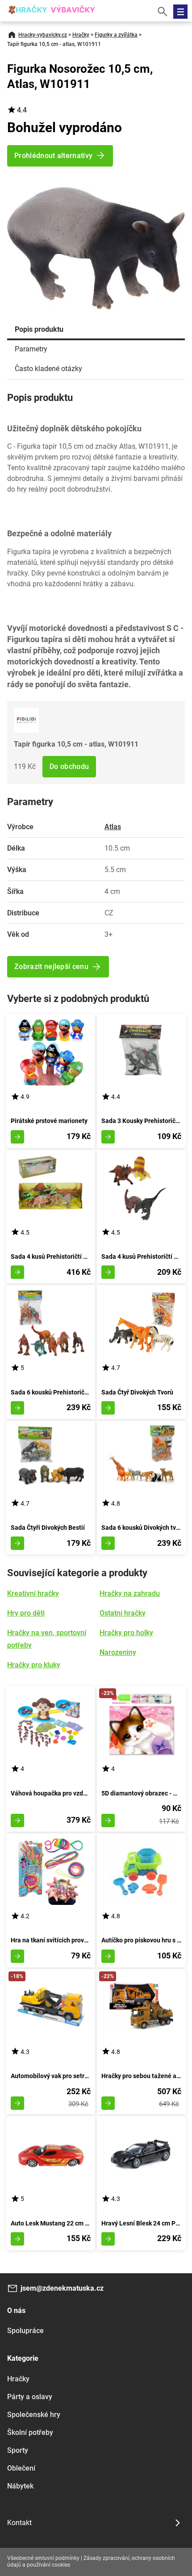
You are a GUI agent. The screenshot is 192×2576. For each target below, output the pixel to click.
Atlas (113, 827)
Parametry (31, 349)
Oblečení (21, 2468)
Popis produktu (39, 329)
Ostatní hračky (123, 1613)
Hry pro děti (26, 1613)
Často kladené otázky (48, 369)
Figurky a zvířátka (116, 35)
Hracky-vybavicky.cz (43, 35)
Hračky (81, 35)
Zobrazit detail (17, 1137)
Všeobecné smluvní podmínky (43, 2558)
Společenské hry (34, 2415)
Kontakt (19, 2523)
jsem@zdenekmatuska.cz (62, 2288)
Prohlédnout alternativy (53, 156)
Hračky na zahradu (130, 1593)
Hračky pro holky (126, 1633)
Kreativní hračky (33, 1593)
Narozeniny (118, 1652)
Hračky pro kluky (34, 1665)
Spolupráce (25, 2331)
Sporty (18, 2450)
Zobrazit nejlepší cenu (51, 967)
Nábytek (20, 2486)
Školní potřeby (30, 2432)
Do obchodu (69, 766)
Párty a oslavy (30, 2397)
